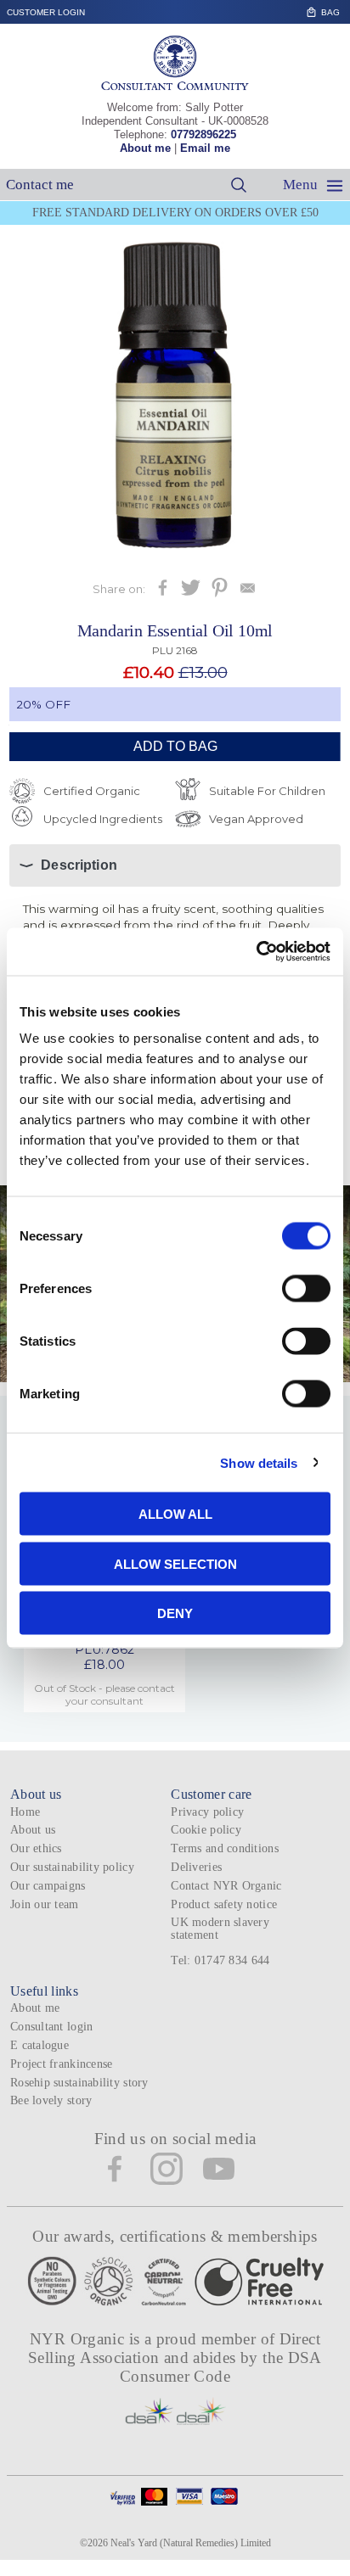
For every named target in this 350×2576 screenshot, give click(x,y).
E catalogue (40, 2045)
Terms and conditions (224, 1848)
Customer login (46, 12)
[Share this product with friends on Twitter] (191, 593)
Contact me (40, 185)
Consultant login (51, 2027)
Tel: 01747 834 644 (220, 1960)
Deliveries (196, 1867)
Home (25, 1812)
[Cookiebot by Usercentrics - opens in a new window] (256, 952)
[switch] (306, 1289)
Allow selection (175, 1563)
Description (79, 865)
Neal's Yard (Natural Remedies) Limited (191, 2543)
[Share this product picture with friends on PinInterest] (220, 593)
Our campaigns (48, 1886)
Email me (205, 148)
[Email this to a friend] (248, 593)
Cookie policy (206, 1830)
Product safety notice (224, 1904)
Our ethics (36, 1848)
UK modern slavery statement (220, 1929)
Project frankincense (61, 2064)
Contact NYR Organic (226, 1886)
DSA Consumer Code (221, 2367)
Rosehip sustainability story (79, 2083)
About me (145, 148)
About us (33, 1830)
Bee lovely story (51, 2100)
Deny (175, 1613)
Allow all (175, 1514)
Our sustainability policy (72, 1867)
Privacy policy (207, 1812)
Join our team (45, 1904)
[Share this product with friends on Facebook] (163, 593)
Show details (259, 1462)
